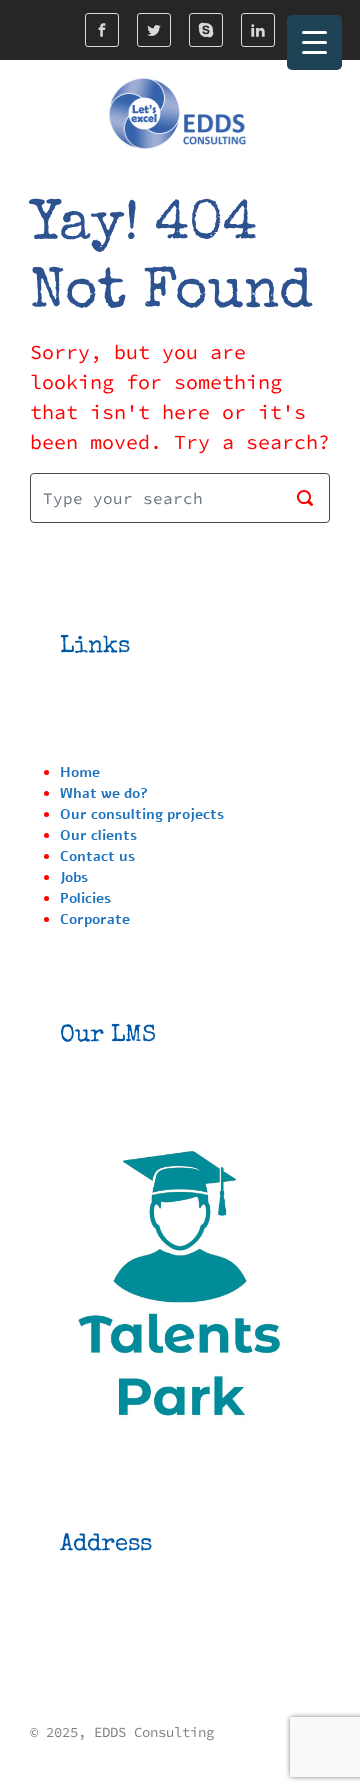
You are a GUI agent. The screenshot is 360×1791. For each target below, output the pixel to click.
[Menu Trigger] (314, 42)
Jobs (74, 877)
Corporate (95, 919)
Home (80, 772)
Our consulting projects (142, 814)
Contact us (97, 856)
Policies (85, 898)
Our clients (98, 835)
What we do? (104, 793)
